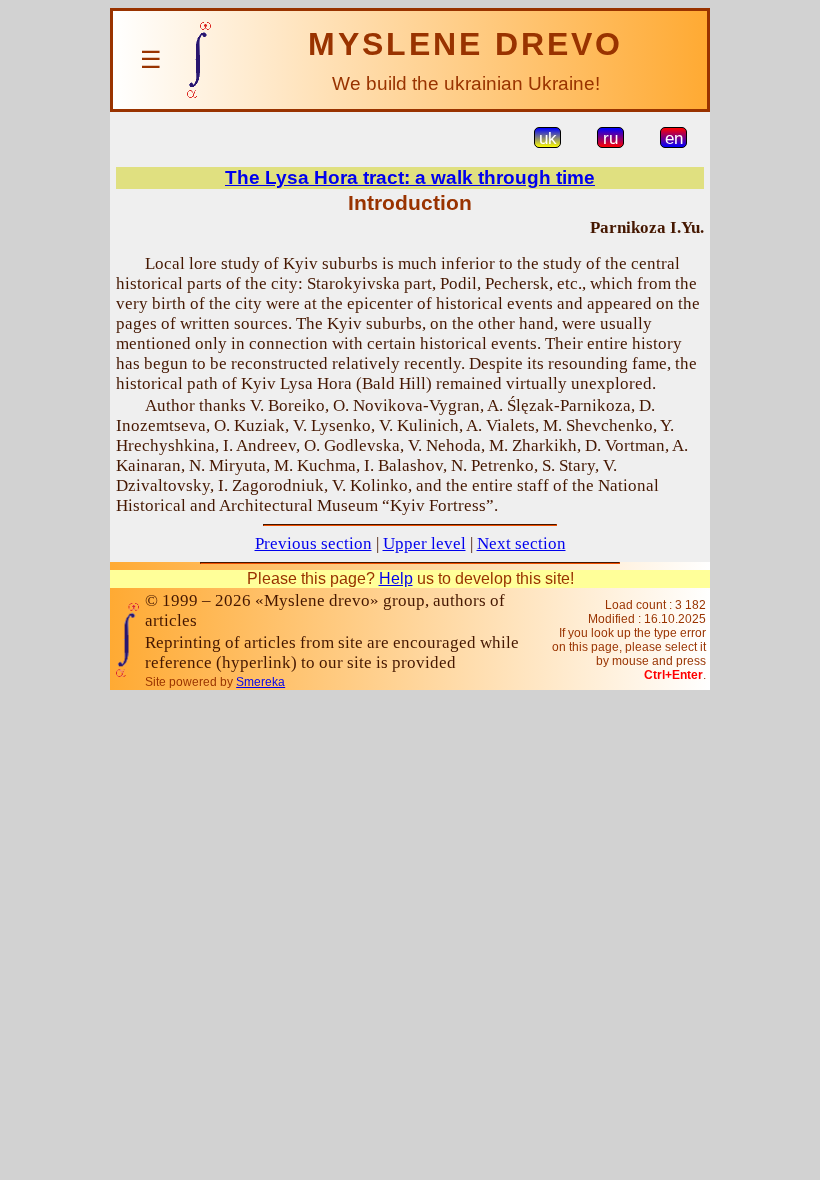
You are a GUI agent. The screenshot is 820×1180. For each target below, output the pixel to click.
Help (396, 578)
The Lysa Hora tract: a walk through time (410, 177)
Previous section (313, 543)
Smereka (260, 682)
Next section (521, 543)
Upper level (424, 543)
